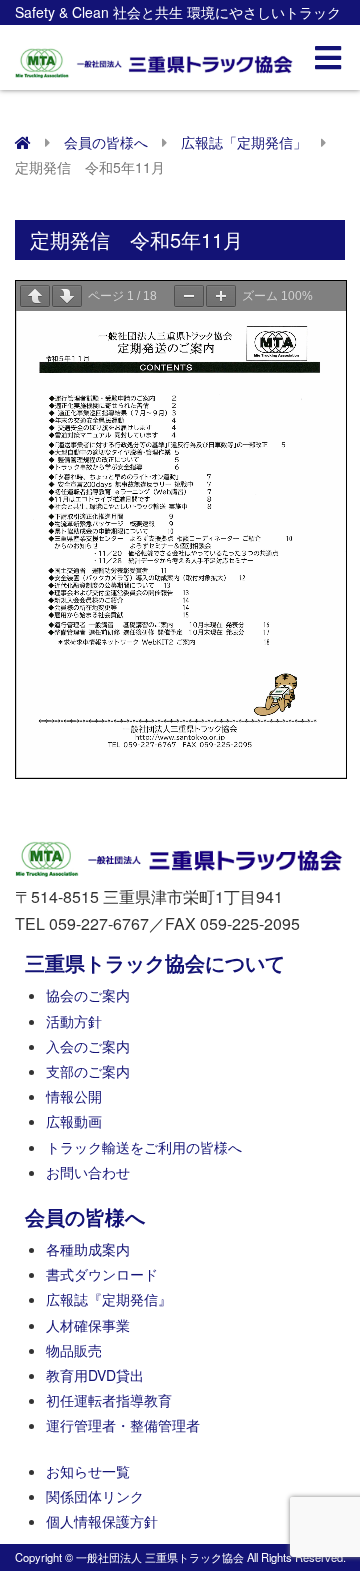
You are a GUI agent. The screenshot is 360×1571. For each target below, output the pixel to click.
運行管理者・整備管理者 (123, 1425)
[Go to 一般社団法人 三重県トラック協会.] (23, 142)
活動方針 (74, 1021)
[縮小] (189, 296)
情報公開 (74, 1096)
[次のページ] (67, 296)
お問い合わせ (88, 1172)
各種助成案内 (88, 1249)
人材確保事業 (88, 1325)
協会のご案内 (88, 995)
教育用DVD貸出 (95, 1375)
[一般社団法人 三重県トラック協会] (155, 57)
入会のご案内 (88, 1046)
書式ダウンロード (102, 1274)
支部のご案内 (88, 1071)
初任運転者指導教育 (109, 1400)
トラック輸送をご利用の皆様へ (144, 1147)
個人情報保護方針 (102, 1521)
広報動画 (74, 1121)
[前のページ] (35, 296)
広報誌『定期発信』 (109, 1299)
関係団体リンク (95, 1496)
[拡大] (221, 296)
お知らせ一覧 (88, 1471)
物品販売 (74, 1350)
